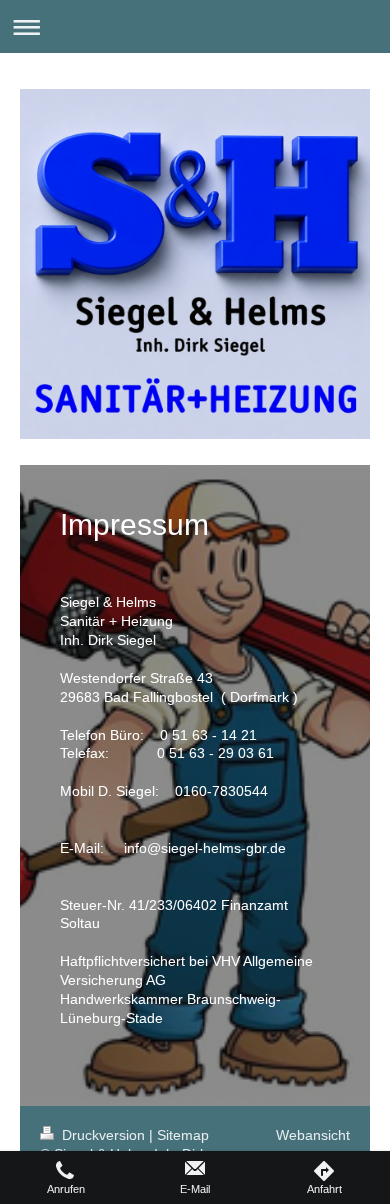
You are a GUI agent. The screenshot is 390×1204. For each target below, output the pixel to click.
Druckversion (103, 1135)
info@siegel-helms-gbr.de (205, 848)
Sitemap (183, 1135)
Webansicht (313, 1135)
